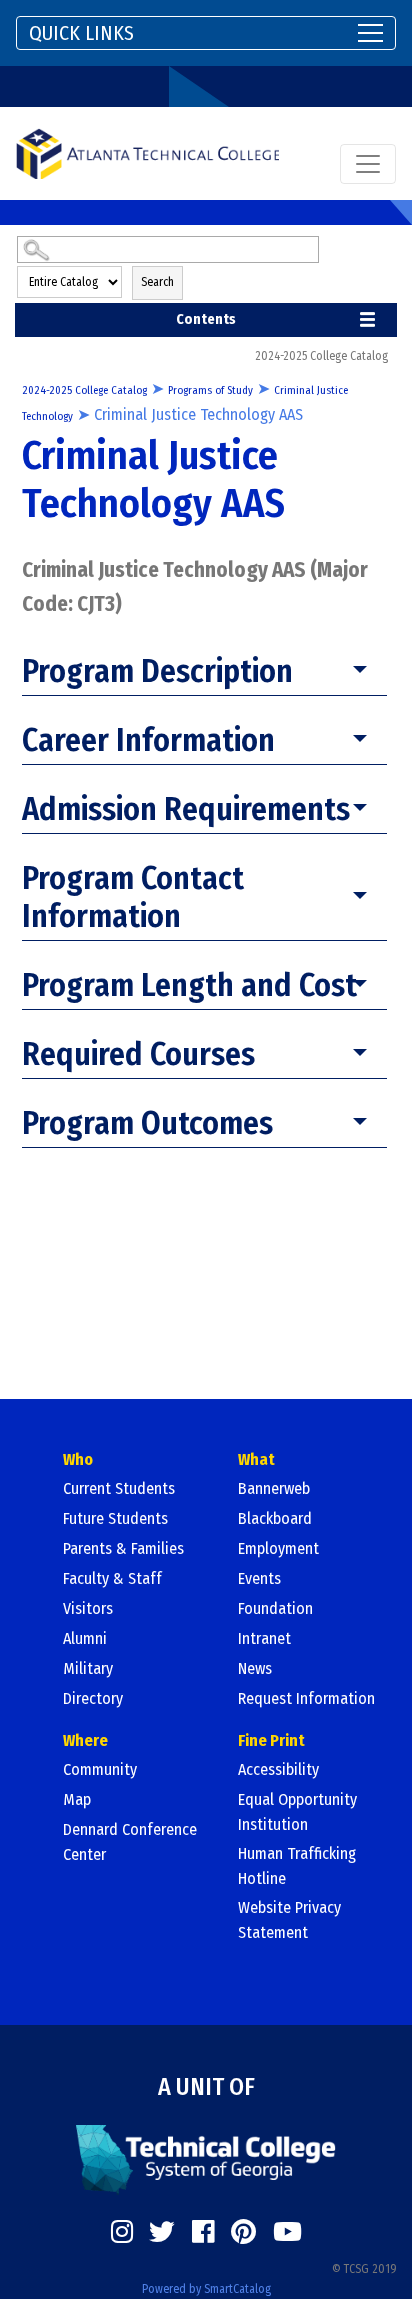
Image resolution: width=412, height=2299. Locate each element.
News (255, 1668)
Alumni (85, 1638)
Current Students (119, 1488)
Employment (278, 1548)
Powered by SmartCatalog (206, 2289)
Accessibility (278, 1769)
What (256, 1459)
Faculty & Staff (112, 1578)
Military (88, 1668)
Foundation (275, 1608)
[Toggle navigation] (368, 164)
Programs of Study (210, 390)
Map (77, 1799)
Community (100, 1769)
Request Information (306, 1698)
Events (259, 1578)
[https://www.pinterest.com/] (243, 2232)
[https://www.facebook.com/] (203, 2232)
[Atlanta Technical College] (147, 153)
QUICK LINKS (81, 33)
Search (157, 282)
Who (78, 1459)
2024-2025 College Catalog (84, 390)
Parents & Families (123, 1548)
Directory (93, 1698)
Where (85, 1740)
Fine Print (271, 1740)
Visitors (88, 1608)
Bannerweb (274, 1488)
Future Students (115, 1518)
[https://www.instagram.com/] (122, 2232)
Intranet (264, 1638)
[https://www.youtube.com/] (287, 2232)
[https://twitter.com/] (162, 2232)
